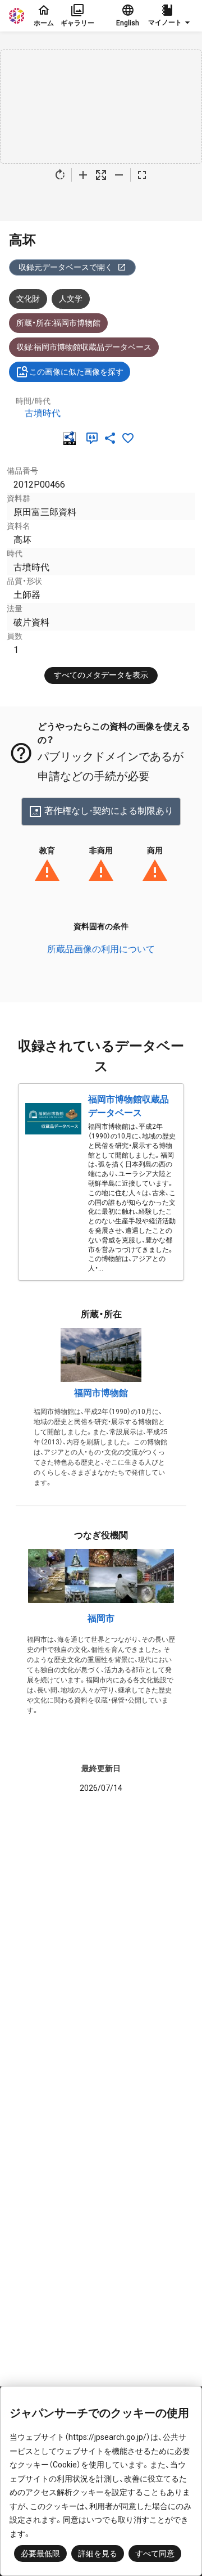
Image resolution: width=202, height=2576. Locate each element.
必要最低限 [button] (40, 2554)
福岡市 (101, 1618)
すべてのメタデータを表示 (101, 675)
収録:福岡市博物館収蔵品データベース (84, 347)
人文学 (71, 299)
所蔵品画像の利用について (101, 949)
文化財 (28, 299)
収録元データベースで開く (66, 267)
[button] (171, 16)
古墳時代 (43, 413)
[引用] (94, 438)
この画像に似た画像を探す (76, 372)
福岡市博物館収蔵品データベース (128, 1106)
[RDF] (72, 438)
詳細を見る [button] (98, 2554)
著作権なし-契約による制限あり (109, 811)
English (128, 23)
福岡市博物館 (101, 1393)
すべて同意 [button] (155, 2554)
